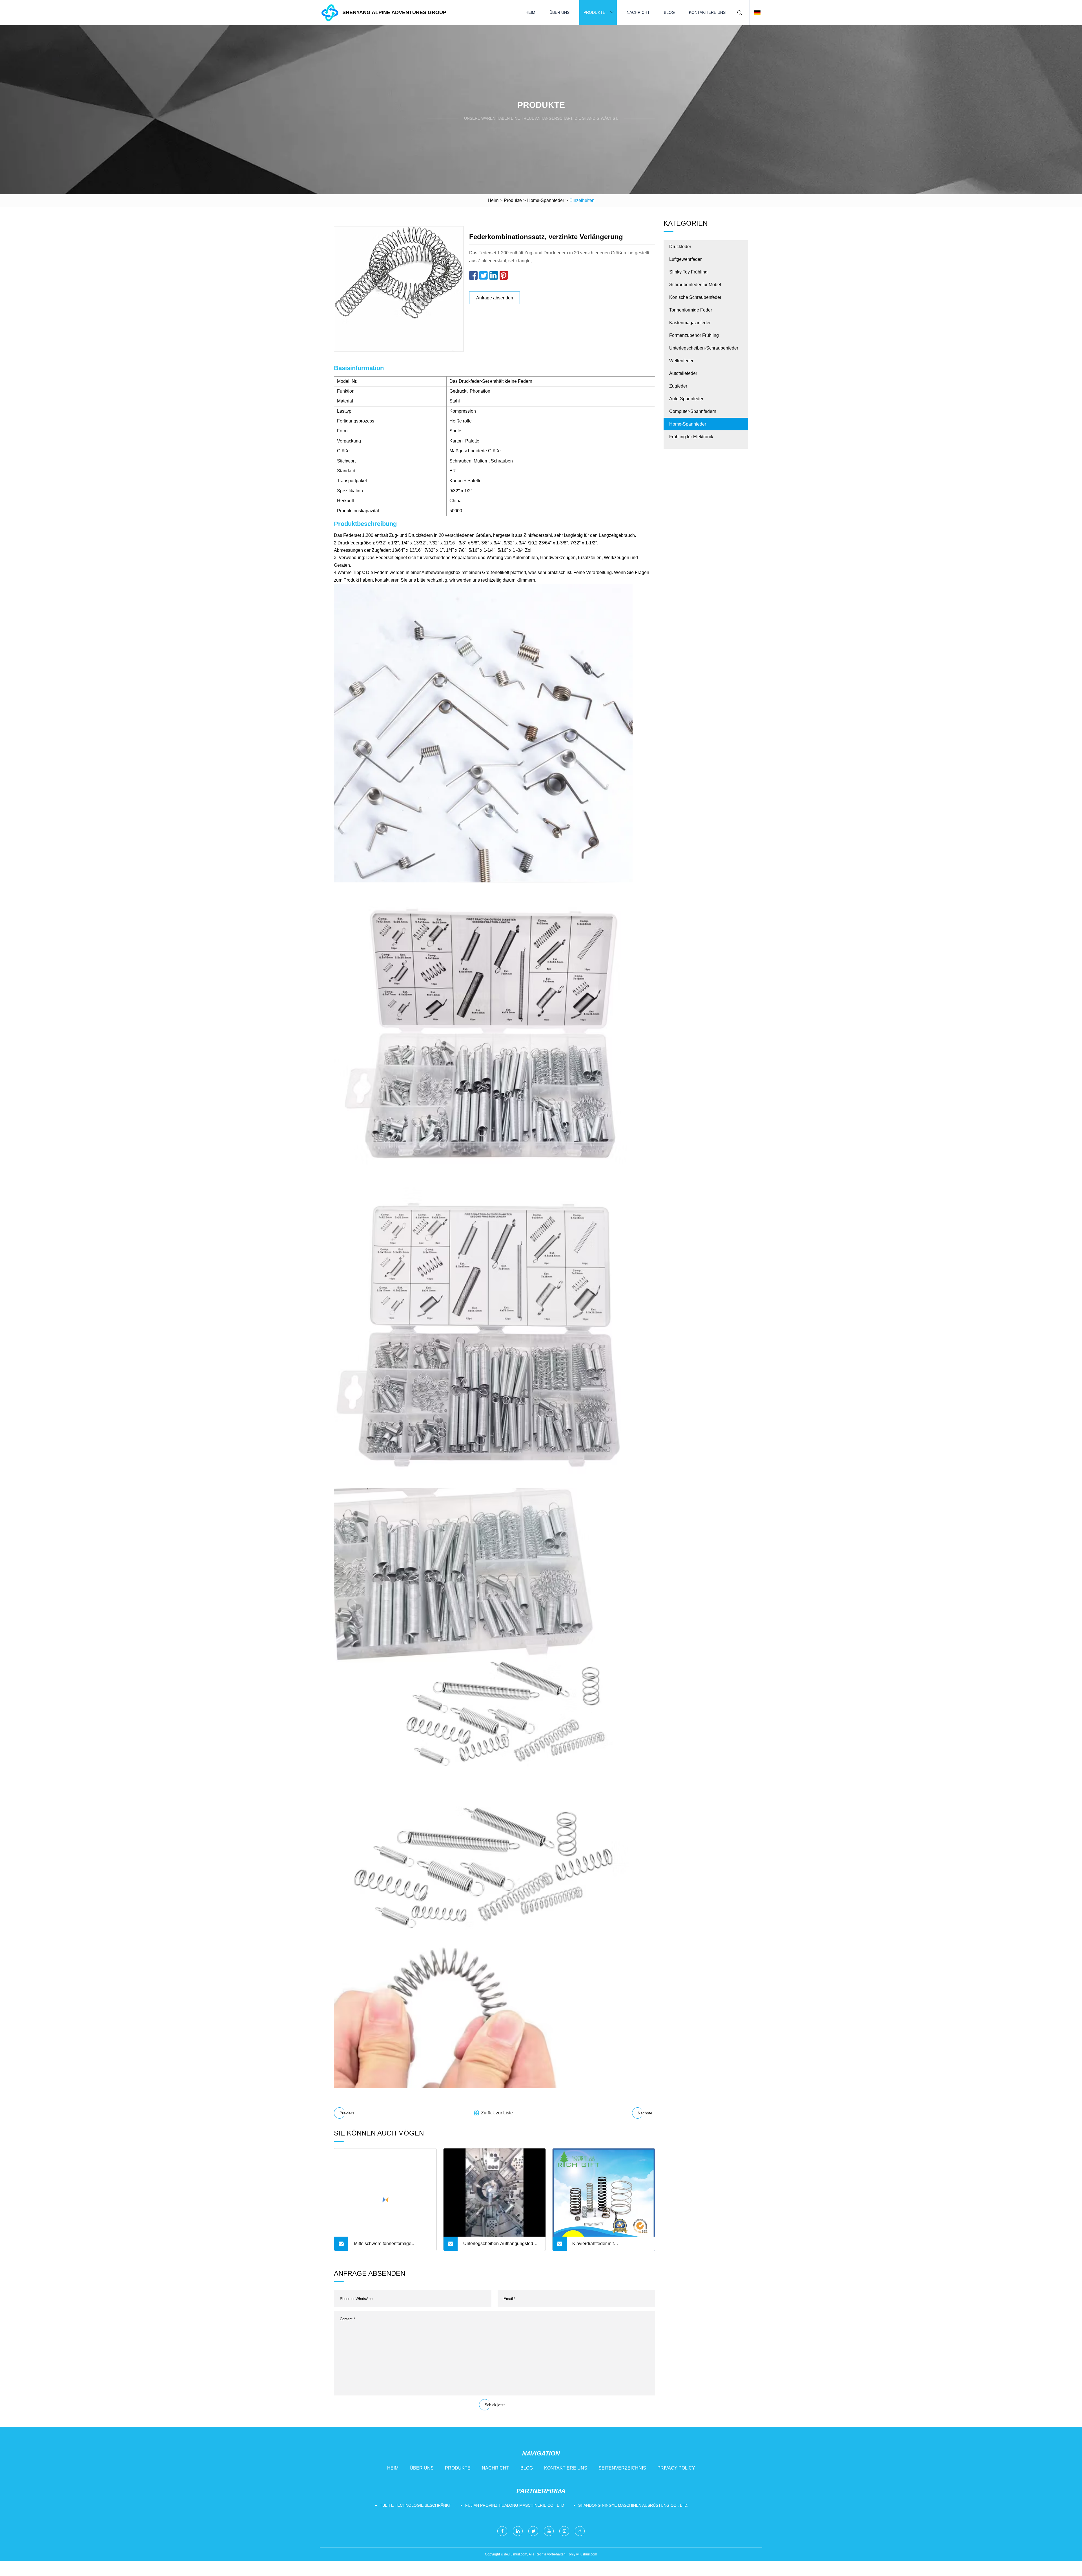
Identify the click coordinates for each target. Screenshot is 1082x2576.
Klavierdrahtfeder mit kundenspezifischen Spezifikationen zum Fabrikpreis (608, 2246)
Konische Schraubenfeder (695, 297)
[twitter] (533, 2531)
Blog (669, 12)
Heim (530, 12)
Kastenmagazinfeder (690, 323)
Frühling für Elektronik (691, 437)
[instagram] (564, 2531)
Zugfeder (678, 386)
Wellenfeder (681, 361)
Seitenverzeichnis (622, 2468)
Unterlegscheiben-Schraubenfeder (704, 348)
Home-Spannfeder (546, 200)
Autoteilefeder (683, 373)
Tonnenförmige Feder (691, 310)
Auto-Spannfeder (686, 399)
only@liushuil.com (583, 2554)
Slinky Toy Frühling (688, 272)
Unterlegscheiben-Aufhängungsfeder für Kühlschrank (500, 2246)
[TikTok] (580, 2531)
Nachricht (638, 12)
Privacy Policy (676, 2468)
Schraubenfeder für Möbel (695, 285)
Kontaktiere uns (707, 12)
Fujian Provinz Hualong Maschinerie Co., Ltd (515, 2505)
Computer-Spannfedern (693, 411)
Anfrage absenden (495, 298)
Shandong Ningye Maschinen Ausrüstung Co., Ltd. (633, 2505)
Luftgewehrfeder (685, 259)
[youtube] (549, 2531)
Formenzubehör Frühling (694, 335)
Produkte (594, 12)
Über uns (559, 12)
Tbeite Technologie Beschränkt (415, 2505)
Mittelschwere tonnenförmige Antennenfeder (383, 2246)
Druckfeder (680, 247)
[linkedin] (518, 2531)
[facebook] (502, 2531)
